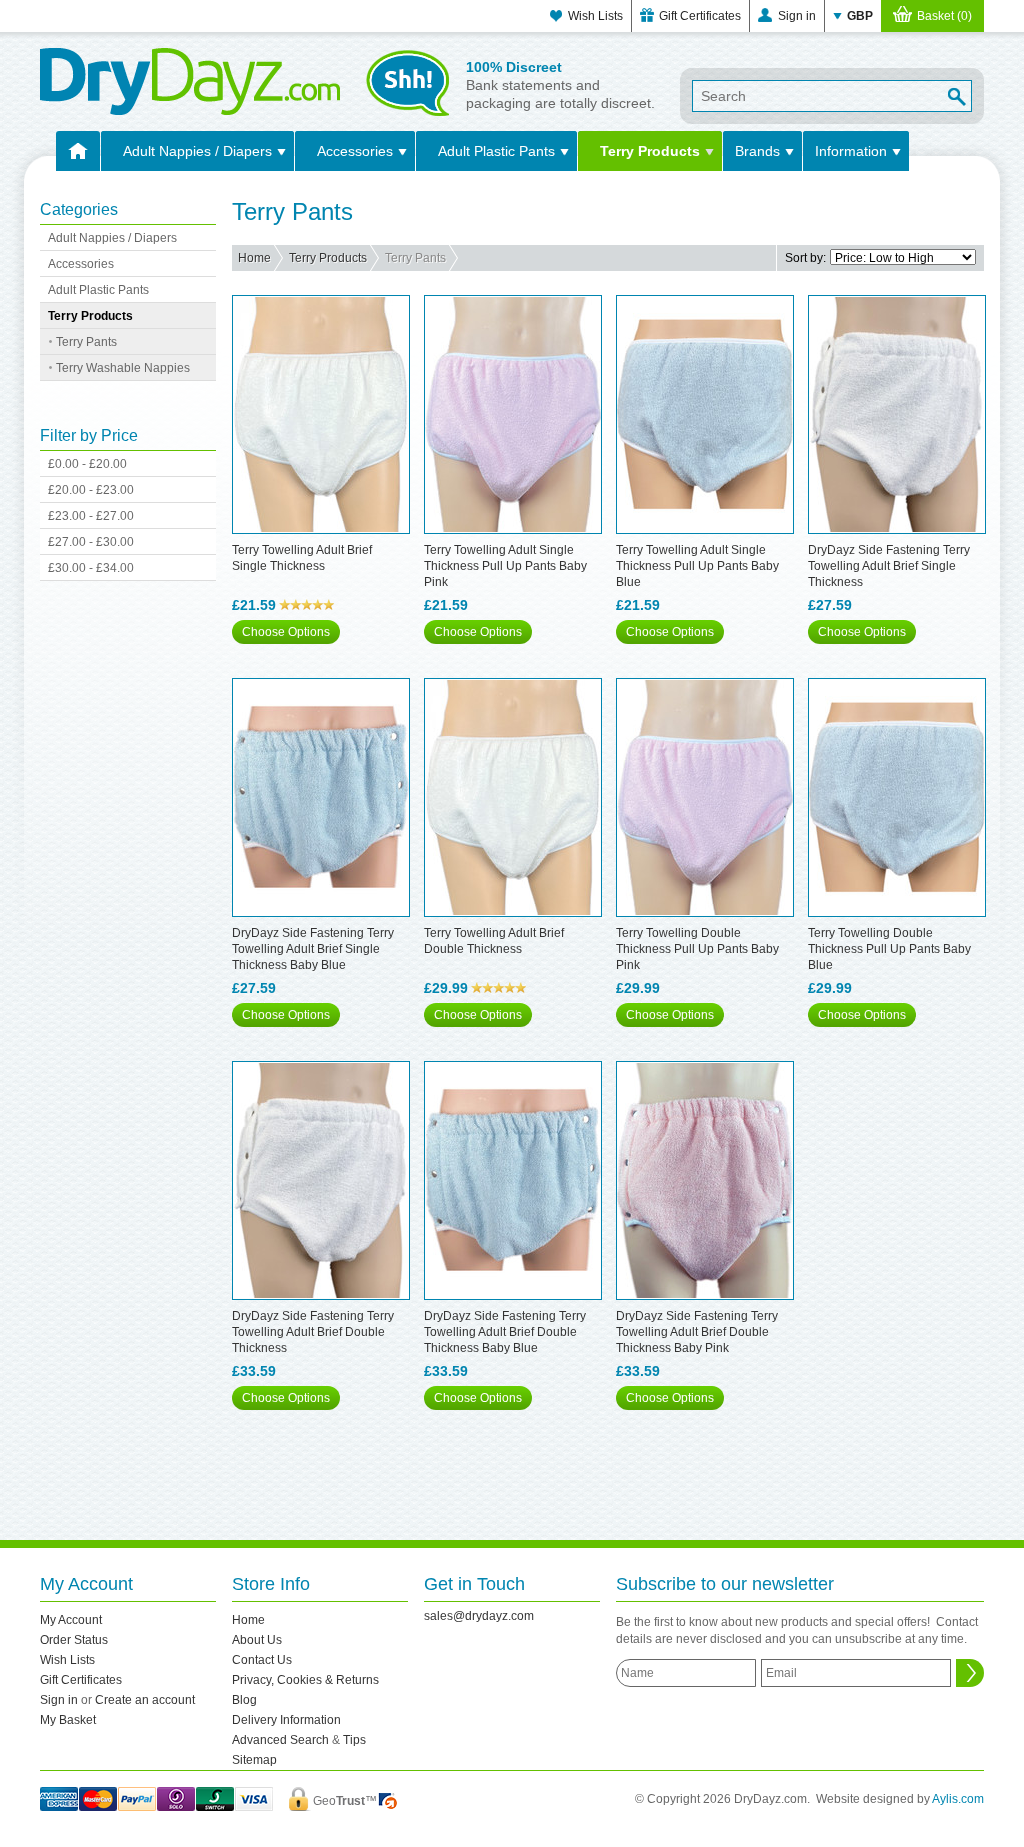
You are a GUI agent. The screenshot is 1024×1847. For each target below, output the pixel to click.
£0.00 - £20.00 (87, 464)
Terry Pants (86, 342)
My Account (71, 1620)
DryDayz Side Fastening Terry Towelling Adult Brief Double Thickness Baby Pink (697, 1332)
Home (254, 258)
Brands (757, 151)
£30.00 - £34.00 (91, 568)
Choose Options (286, 632)
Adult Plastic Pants (496, 151)
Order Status (74, 1640)
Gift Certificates (700, 16)
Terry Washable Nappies (123, 368)
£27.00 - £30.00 (91, 542)
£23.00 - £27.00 (91, 516)
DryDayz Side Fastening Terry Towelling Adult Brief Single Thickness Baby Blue (313, 949)
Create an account (145, 1700)
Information (851, 151)
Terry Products (650, 151)
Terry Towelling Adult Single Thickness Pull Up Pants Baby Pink (505, 566)
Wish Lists (595, 16)
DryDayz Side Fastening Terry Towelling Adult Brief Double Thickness (313, 1332)
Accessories (355, 151)
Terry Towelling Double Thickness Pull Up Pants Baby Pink (697, 949)
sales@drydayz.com (479, 1616)
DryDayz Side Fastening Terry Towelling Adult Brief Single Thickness (889, 566)
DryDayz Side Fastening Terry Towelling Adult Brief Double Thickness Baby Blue (505, 1332)
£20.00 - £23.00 (91, 490)
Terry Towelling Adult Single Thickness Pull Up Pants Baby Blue (697, 566)
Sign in (797, 16)
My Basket (68, 1720)
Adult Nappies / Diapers (197, 151)
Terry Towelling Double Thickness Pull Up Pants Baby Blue (889, 949)
